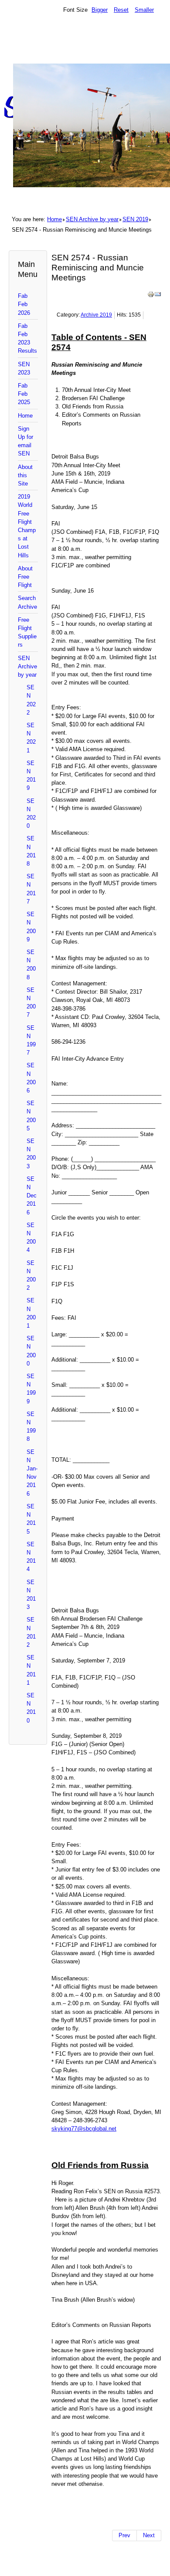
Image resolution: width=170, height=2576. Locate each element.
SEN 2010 (31, 1708)
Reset (121, 10)
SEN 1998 (31, 1427)
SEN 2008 (31, 965)
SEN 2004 (31, 1238)
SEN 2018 (31, 851)
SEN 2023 (24, 368)
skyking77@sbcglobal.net (84, 2129)
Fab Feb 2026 (24, 304)
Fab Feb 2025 (24, 394)
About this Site (25, 475)
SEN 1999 (31, 1389)
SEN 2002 (31, 1276)
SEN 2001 (31, 1313)
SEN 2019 (135, 219)
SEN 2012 (31, 1632)
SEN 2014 (31, 1557)
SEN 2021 (31, 738)
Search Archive (27, 602)
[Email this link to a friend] (158, 296)
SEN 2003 (31, 1154)
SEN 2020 (31, 814)
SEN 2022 (31, 700)
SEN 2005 (31, 1116)
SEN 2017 (31, 889)
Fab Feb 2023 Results (27, 339)
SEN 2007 (31, 1003)
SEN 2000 (31, 1351)
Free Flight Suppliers (27, 632)
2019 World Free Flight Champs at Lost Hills (27, 526)
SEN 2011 (31, 1670)
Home (54, 219)
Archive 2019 (96, 315)
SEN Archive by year (92, 219)
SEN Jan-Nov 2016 (32, 1473)
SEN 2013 (31, 1595)
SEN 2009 (31, 927)
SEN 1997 (31, 1040)
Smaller (144, 10)
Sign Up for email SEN (25, 441)
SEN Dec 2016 (32, 1196)
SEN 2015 (31, 1519)
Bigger (100, 10)
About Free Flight (25, 577)
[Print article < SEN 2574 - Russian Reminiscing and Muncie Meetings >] (151, 296)
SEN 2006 (31, 1078)
